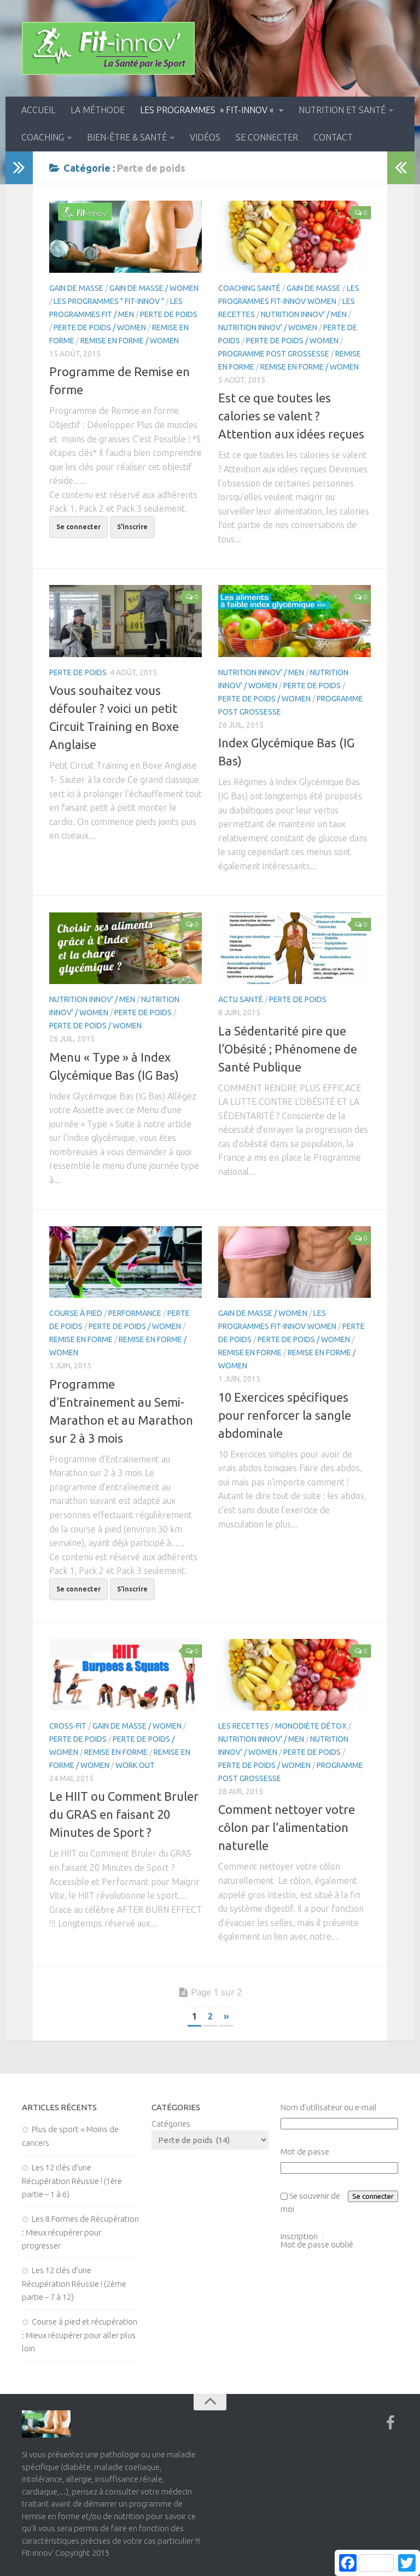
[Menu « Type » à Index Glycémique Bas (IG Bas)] (126, 949)
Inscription (299, 2236)
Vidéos (205, 137)
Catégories (171, 2124)
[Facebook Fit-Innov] (390, 2423)
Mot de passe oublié (317, 2244)
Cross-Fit (68, 1726)
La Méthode (98, 110)
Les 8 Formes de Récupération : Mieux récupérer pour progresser (80, 2232)
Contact (333, 137)
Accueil (38, 110)
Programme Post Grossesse (274, 354)
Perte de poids (169, 314)
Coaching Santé (249, 288)
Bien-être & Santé (127, 137)
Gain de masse (76, 288)
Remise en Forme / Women (130, 341)
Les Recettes (244, 1726)
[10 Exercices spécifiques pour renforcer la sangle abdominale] (294, 1262)
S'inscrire (132, 527)
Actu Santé (241, 999)
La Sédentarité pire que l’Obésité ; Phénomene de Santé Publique (288, 1049)
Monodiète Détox (311, 1726)
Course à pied (76, 1313)
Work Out (135, 1765)
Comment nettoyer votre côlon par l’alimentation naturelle (287, 1827)
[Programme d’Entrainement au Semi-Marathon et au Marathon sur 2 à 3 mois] (126, 1262)
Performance (135, 1313)
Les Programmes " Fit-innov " (109, 301)
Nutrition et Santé (342, 110)
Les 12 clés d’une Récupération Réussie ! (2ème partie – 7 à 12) (74, 2284)
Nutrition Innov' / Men (304, 314)
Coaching (43, 137)
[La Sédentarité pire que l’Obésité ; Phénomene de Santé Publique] (294, 949)
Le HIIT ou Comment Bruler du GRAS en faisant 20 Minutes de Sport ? (124, 1814)
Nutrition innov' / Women (268, 327)
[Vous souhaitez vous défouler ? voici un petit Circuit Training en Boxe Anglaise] (126, 621)
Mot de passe (305, 2151)
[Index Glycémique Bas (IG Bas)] (294, 621)
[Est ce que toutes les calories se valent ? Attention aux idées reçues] (294, 237)
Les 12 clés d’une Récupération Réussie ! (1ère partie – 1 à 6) (72, 2181)
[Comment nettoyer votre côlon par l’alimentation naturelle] (294, 1675)
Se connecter (267, 137)
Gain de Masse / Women (154, 288)
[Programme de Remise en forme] (126, 237)
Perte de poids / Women (100, 327)
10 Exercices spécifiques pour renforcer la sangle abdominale (285, 1415)
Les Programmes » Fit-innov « (208, 110)
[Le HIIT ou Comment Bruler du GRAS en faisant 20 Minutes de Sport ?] (126, 1675)
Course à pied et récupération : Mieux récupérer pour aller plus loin (80, 2335)
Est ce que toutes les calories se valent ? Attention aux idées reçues (291, 416)
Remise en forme (81, 1339)
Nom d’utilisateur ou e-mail (329, 2107)
